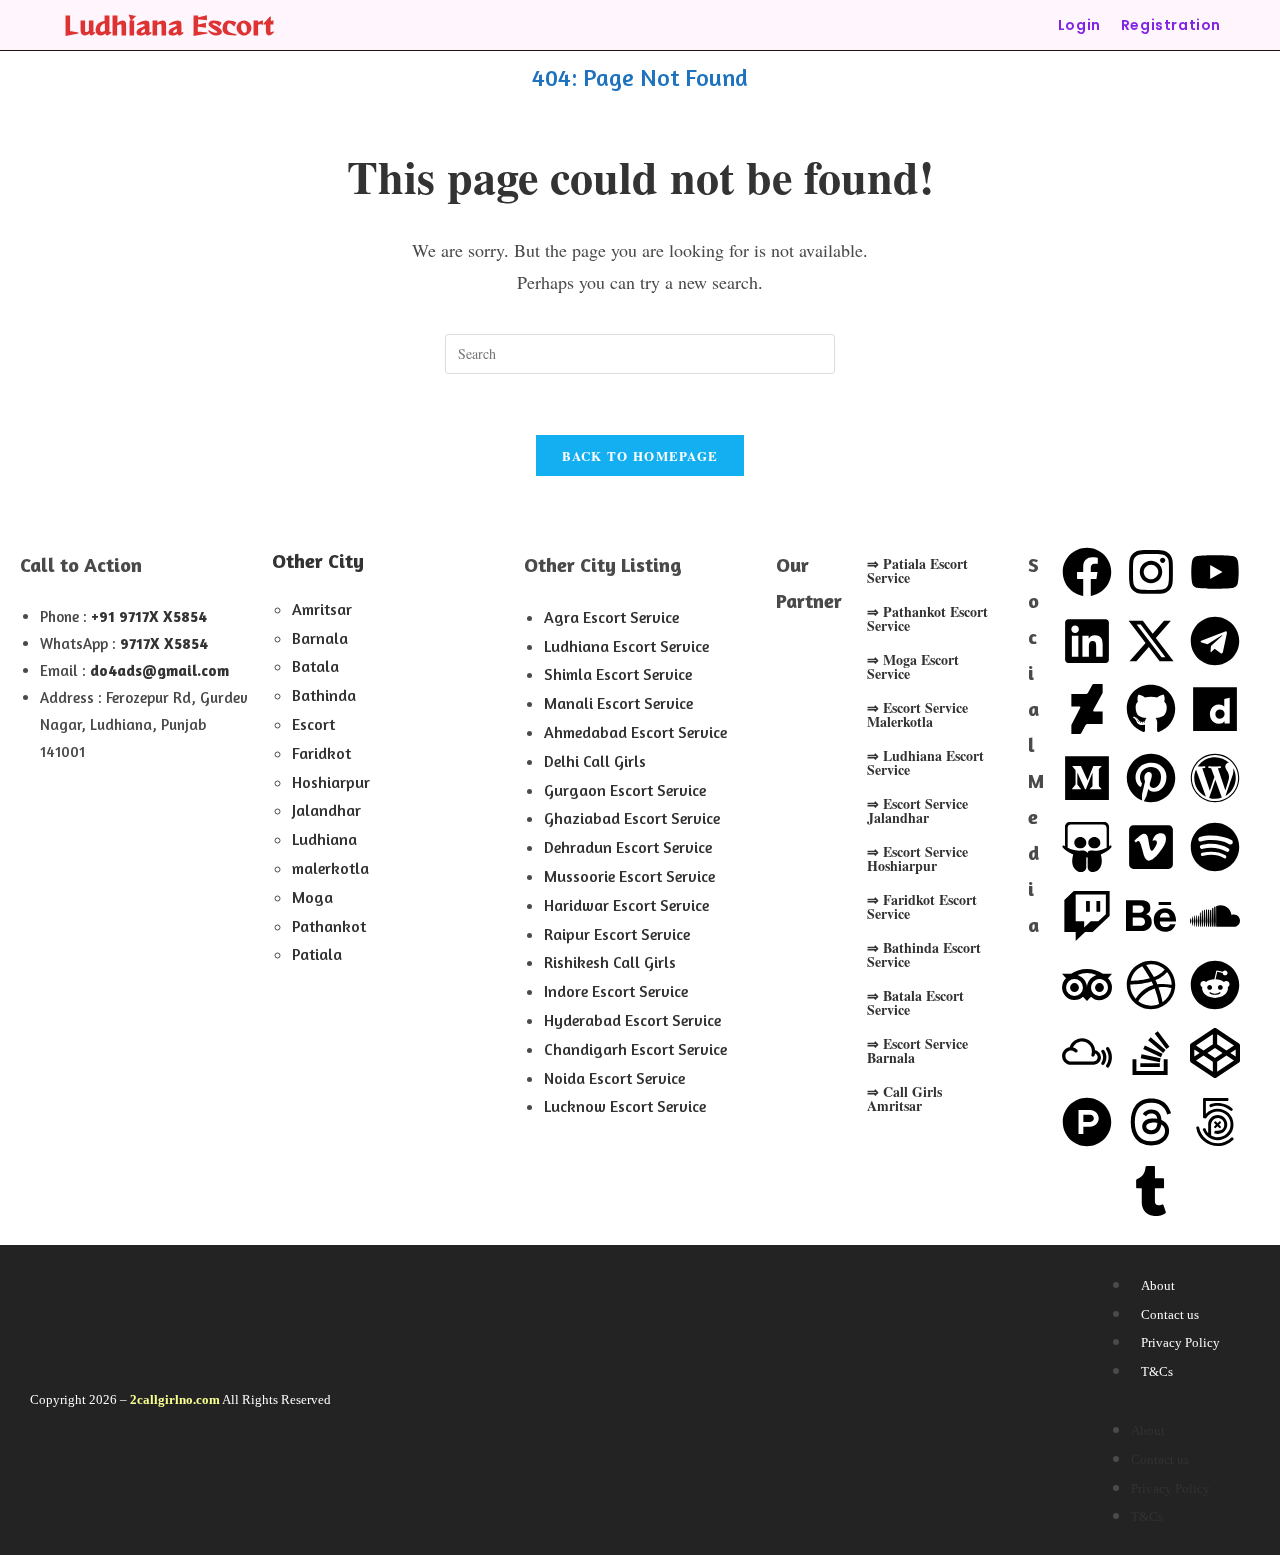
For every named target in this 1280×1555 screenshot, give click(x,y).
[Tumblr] (1151, 1191)
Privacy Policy (1180, 1342)
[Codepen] (1215, 1053)
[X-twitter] (1151, 641)
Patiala (317, 954)
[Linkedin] (1087, 641)
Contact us (1170, 1314)
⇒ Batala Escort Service (915, 1002)
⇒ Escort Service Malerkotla (917, 714)
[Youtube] (1215, 572)
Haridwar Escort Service (626, 905)
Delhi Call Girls (595, 761)
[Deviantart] (1087, 709)
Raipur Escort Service (617, 934)
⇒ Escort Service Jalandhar (917, 810)
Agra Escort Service (611, 617)
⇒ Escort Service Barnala (917, 1050)
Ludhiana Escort (169, 24)
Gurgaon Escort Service (625, 790)
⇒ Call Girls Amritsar (904, 1098)
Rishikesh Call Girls (610, 962)
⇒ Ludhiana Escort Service (925, 762)
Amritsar (322, 609)
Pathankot (329, 926)
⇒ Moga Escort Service (913, 666)
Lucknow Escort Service (625, 1106)
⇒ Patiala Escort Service (917, 570)
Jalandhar (326, 810)
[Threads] (1151, 1122)
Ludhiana (324, 839)
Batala (315, 666)
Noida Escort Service (614, 1078)
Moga (312, 897)
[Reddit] (1215, 985)
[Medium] (1087, 778)
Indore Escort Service (616, 991)
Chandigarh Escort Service (635, 1049)
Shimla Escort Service (618, 674)
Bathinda (324, 695)
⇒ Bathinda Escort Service (924, 954)
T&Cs (1157, 1371)
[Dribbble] (1151, 985)
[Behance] (1151, 916)
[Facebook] (1087, 572)
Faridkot (321, 753)
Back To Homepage (640, 455)
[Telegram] (1215, 641)
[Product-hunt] (1087, 1122)
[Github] (1151, 709)
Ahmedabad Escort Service (635, 732)
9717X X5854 (164, 643)
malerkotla (330, 868)
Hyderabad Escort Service (632, 1020)
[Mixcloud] (1087, 1053)
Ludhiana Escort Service (626, 646)
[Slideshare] (1087, 847)
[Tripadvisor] (1087, 985)
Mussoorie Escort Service (629, 876)
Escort (313, 724)
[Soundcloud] (1215, 916)
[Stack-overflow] (1151, 1053)
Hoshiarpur (331, 782)
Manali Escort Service (618, 703)
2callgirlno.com (175, 1399)
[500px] (1215, 1122)
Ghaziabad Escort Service (632, 818)
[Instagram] (1151, 572)
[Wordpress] (1215, 778)
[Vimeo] (1151, 847)
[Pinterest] (1151, 778)
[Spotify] (1215, 847)
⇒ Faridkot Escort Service (922, 906)
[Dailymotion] (1215, 709)
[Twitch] (1087, 916)
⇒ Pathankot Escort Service (927, 618)
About (1158, 1285)
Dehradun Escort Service (628, 847)
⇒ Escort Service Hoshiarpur (917, 858)
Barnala (320, 638)
